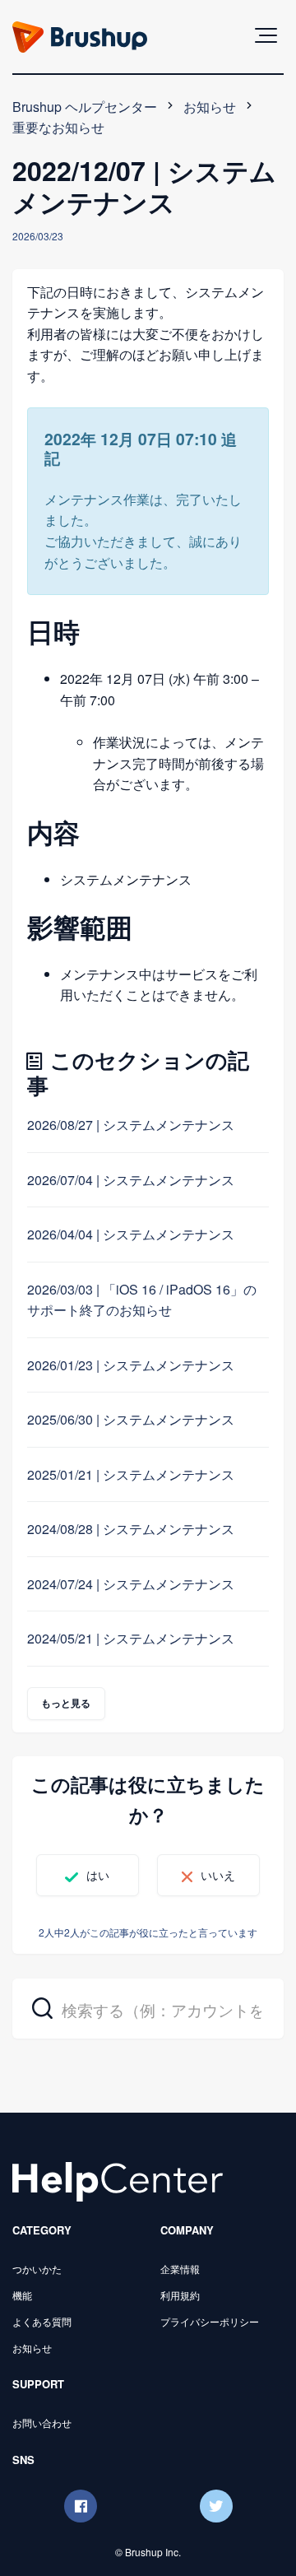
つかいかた (37, 2269)
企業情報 (180, 2269)
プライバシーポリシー (210, 2321)
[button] (266, 35)
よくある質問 (42, 2321)
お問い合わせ (42, 2423)
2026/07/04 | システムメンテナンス (131, 1180)
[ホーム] (118, 2180)
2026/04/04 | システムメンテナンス (131, 1234)
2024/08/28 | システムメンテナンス (131, 1529)
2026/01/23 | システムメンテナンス (131, 1365)
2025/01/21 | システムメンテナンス (131, 1474)
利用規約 (180, 2295)
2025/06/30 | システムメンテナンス (131, 1419)
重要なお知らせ (58, 127)
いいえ (218, 1875)
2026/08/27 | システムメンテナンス (131, 1125)
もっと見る (66, 1703)
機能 (22, 2295)
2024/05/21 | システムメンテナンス (131, 1638)
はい (98, 1875)
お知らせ (210, 107)
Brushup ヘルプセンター (85, 107)
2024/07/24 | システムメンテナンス (131, 1584)
